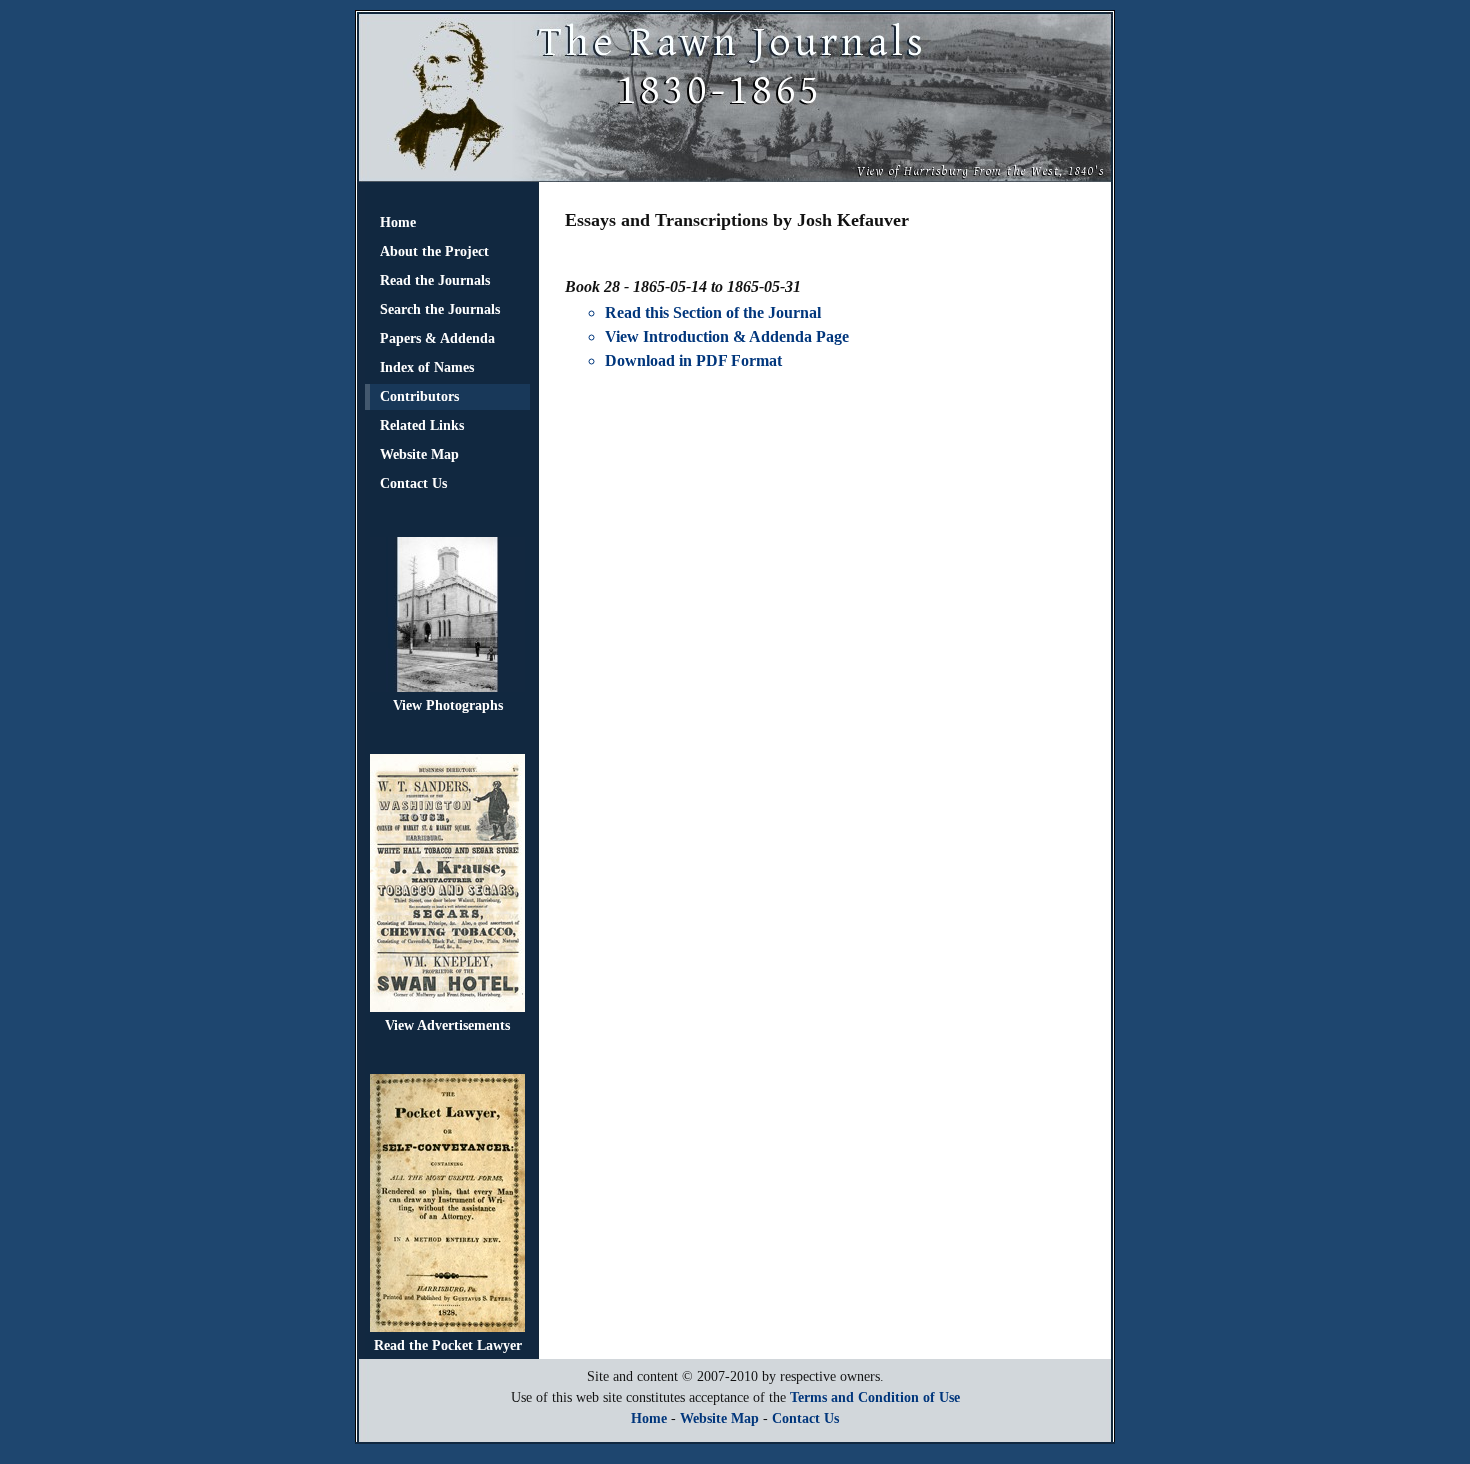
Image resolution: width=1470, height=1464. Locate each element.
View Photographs (448, 705)
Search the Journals (440, 309)
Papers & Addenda (437, 338)
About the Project (434, 251)
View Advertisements (447, 1025)
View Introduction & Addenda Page (727, 336)
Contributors (419, 396)
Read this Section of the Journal (713, 312)
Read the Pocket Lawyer (448, 1345)
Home (398, 222)
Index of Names (427, 367)
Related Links (422, 425)
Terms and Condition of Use (875, 1397)
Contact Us (413, 483)
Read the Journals (435, 280)
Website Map (419, 454)
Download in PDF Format (693, 360)
